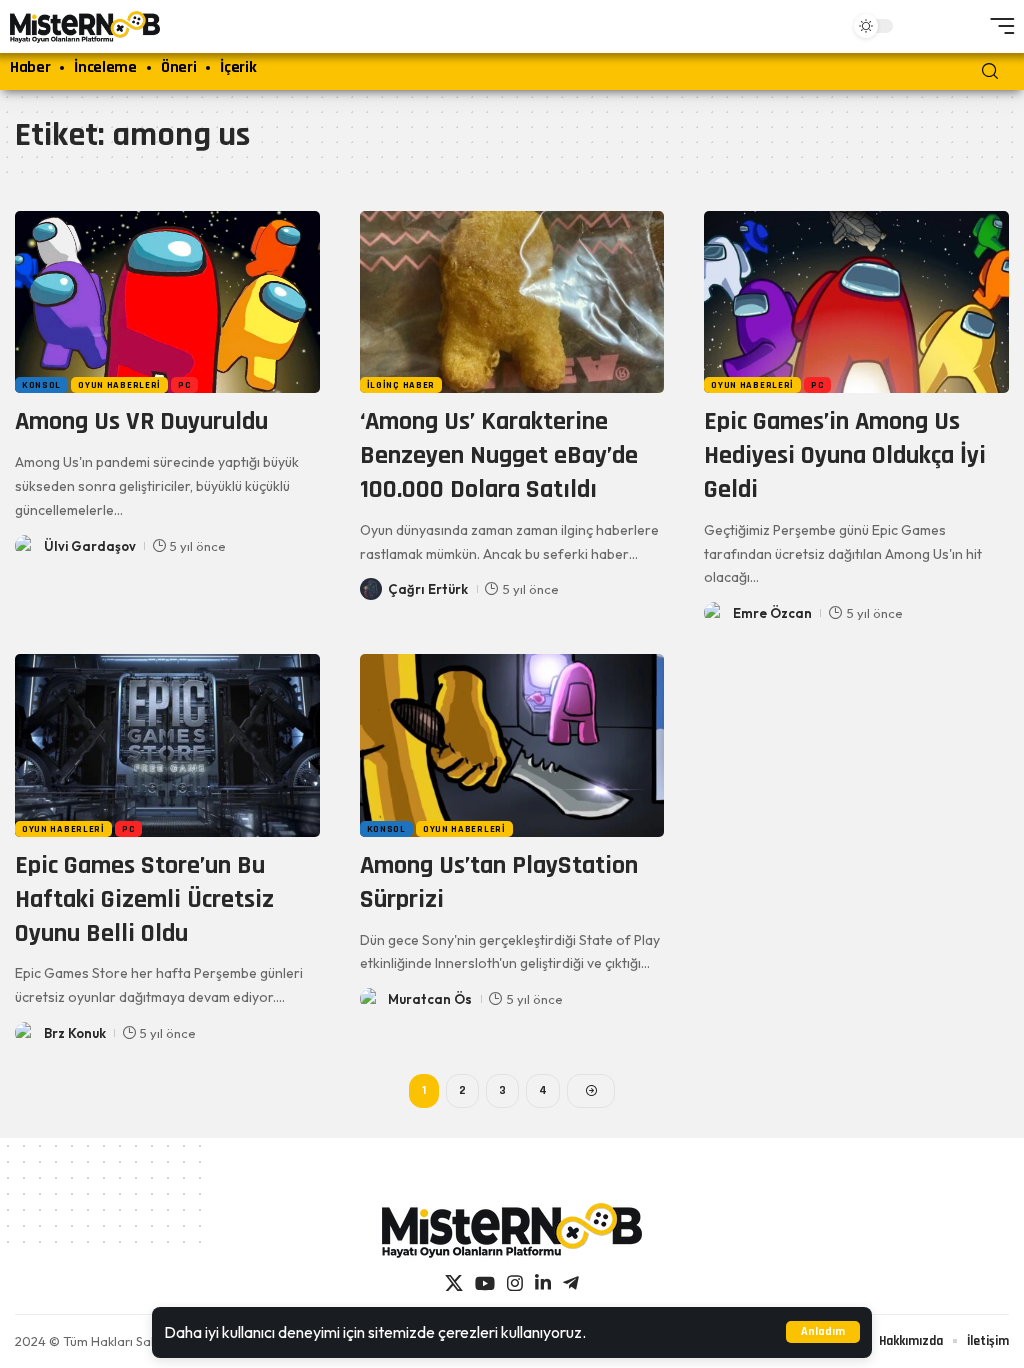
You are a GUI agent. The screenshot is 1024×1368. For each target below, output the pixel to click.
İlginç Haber (401, 385)
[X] (454, 1283)
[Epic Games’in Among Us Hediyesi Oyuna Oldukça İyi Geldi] (856, 302)
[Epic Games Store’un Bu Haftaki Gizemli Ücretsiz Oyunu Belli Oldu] (167, 745)
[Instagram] (515, 1283)
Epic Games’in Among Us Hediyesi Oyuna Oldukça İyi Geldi (845, 455)
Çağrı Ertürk (428, 589)
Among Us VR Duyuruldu (141, 421)
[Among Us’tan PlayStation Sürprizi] (512, 745)
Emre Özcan (772, 613)
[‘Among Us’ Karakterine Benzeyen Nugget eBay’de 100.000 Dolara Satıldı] (512, 302)
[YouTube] (485, 1283)
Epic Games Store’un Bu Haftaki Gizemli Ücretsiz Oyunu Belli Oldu (144, 899)
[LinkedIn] (543, 1283)
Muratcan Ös (430, 999)
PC (184, 385)
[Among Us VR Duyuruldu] (167, 302)
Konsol (41, 385)
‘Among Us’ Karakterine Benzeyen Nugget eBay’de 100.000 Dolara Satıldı (499, 455)
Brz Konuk (75, 1033)
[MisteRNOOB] (512, 1230)
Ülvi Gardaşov (90, 546)
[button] (823, 1332)
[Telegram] (571, 1283)
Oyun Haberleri (119, 385)
